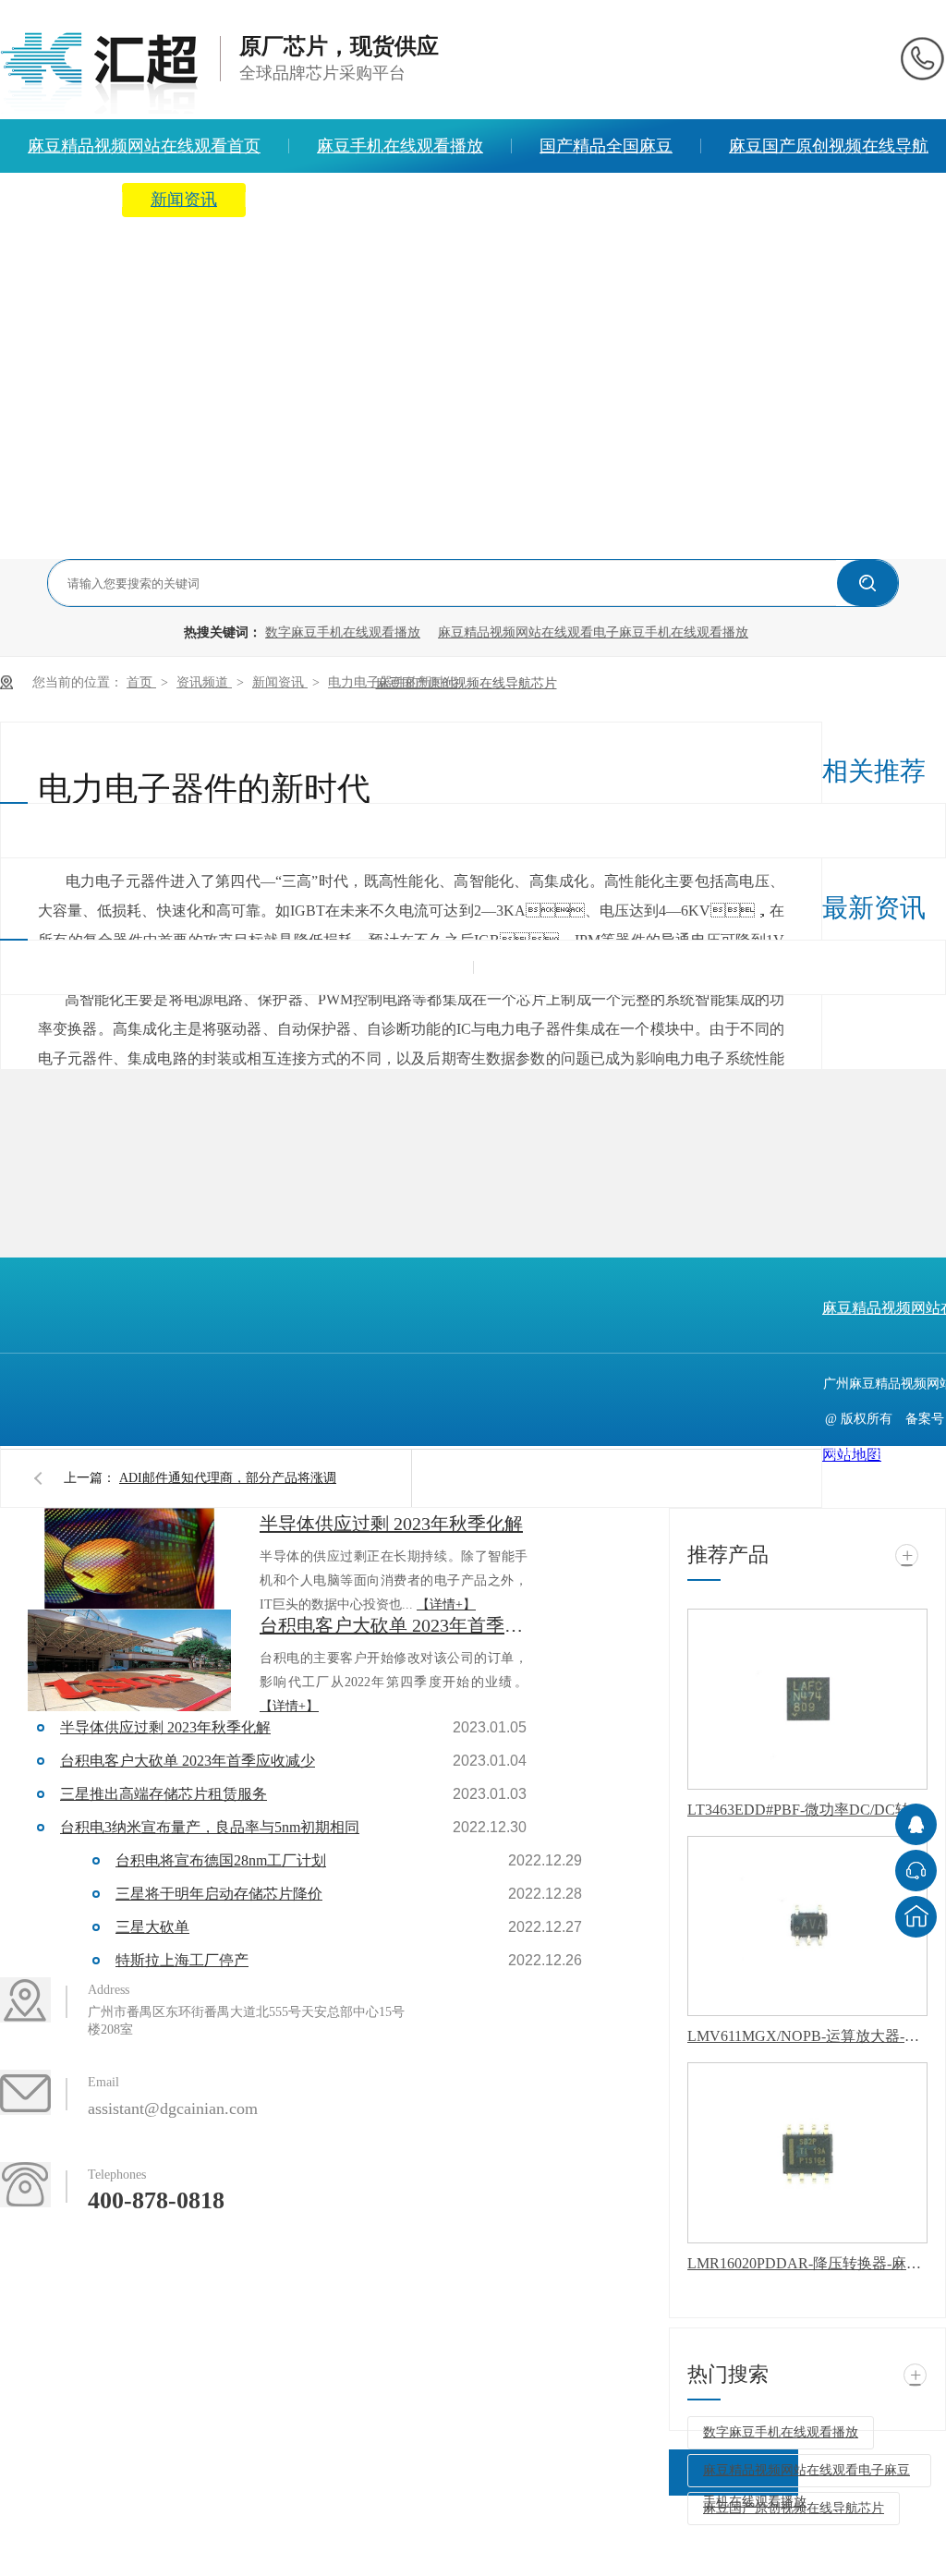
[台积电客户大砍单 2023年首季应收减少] (129, 1660)
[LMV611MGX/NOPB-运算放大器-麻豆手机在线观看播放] (807, 1926)
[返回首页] (916, 1917)
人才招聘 (596, 200)
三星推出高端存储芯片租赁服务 (164, 1794)
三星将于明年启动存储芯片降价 (219, 1894)
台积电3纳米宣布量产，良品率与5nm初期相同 (210, 1827)
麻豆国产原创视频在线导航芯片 (467, 683)
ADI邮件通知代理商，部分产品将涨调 (228, 1478)
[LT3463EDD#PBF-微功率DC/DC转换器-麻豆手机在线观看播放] (807, 1699)
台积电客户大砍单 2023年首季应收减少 (394, 1625)
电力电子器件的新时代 (393, 682)
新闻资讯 (184, 200)
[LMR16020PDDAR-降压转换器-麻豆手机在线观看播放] (807, 2153)
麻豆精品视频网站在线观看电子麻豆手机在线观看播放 (593, 632)
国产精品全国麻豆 (606, 146)
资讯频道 (204, 682)
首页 (141, 682)
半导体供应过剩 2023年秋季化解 (391, 1524)
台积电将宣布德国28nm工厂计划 (221, 1860)
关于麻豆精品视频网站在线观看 (390, 200)
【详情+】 (446, 1604)
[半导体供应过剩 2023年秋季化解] (129, 1559)
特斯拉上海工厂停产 (182, 1960)
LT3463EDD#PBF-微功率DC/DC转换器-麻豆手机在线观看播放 (807, 1810)
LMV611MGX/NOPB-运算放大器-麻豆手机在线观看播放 (807, 2036)
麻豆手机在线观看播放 (400, 146)
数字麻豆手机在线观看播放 (343, 632)
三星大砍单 (152, 1927)
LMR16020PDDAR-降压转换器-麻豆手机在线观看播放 (807, 2263)
